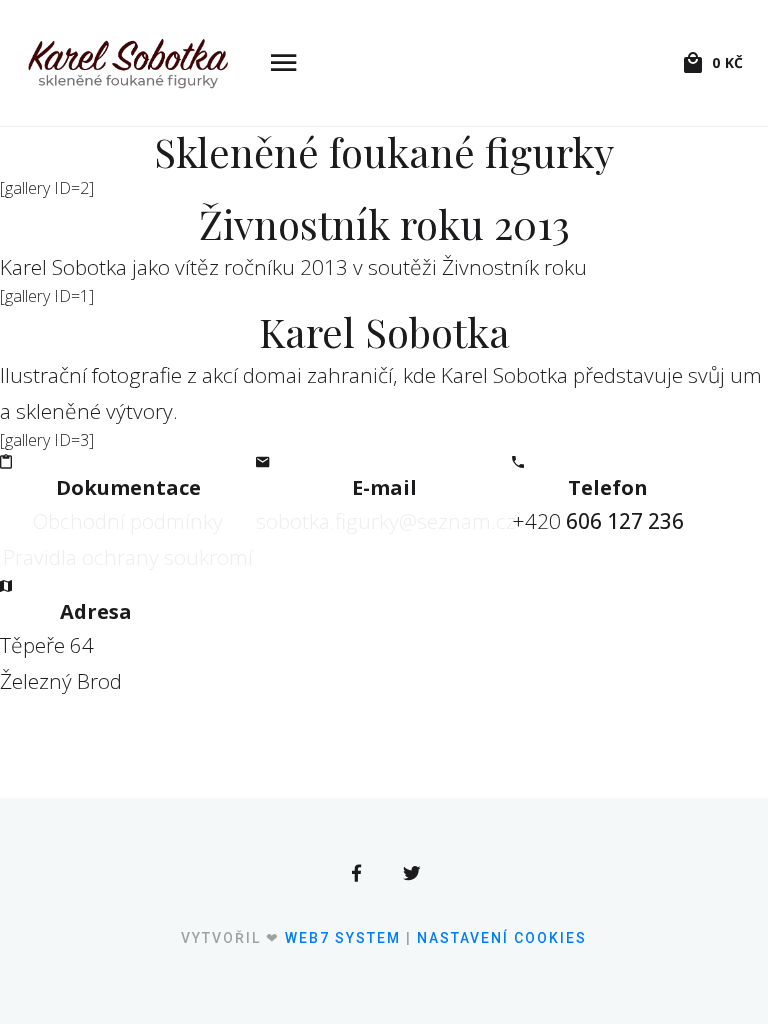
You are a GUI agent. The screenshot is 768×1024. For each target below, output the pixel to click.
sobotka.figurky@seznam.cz (386, 521)
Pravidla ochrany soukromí (128, 557)
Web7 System (343, 938)
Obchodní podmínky (128, 521)
